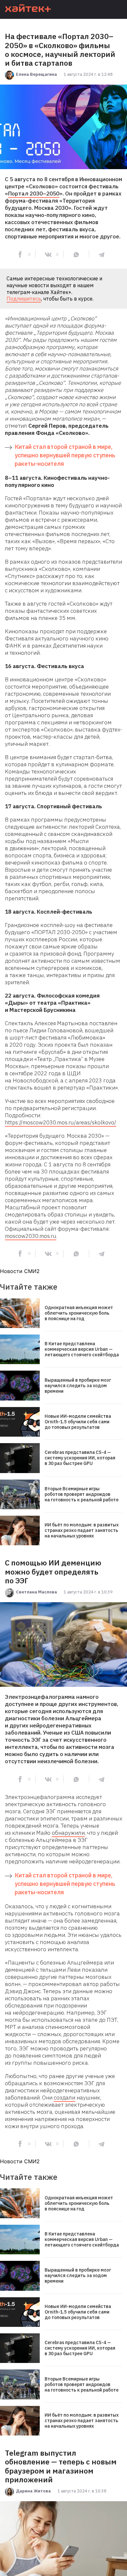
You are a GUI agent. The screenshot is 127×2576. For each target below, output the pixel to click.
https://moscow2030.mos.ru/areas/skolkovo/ (61, 1122)
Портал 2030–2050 (34, 194)
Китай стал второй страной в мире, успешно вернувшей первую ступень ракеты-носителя (65, 455)
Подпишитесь (24, 299)
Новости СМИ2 (20, 1271)
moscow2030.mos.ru (31, 1236)
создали (64, 2098)
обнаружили (68, 1833)
